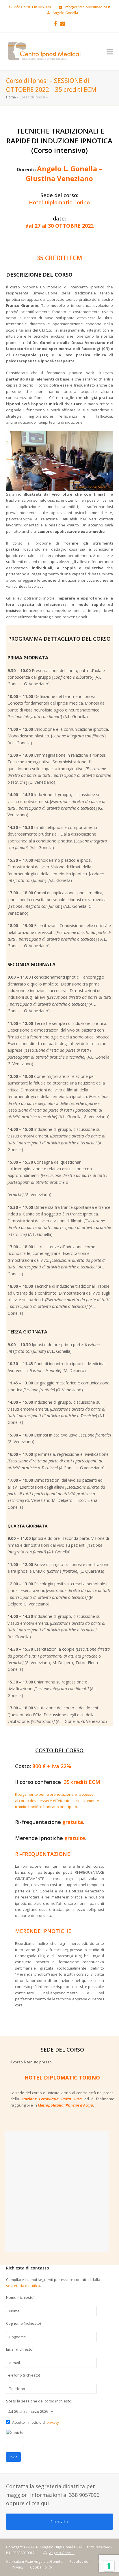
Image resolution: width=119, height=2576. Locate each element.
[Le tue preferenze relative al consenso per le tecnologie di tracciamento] (109, 2566)
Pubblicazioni (80, 2561)
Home (11, 97)
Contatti (59, 2522)
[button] (110, 52)
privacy (53, 2422)
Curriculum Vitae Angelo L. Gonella (34, 2561)
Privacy (18, 2567)
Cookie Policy (41, 2567)
